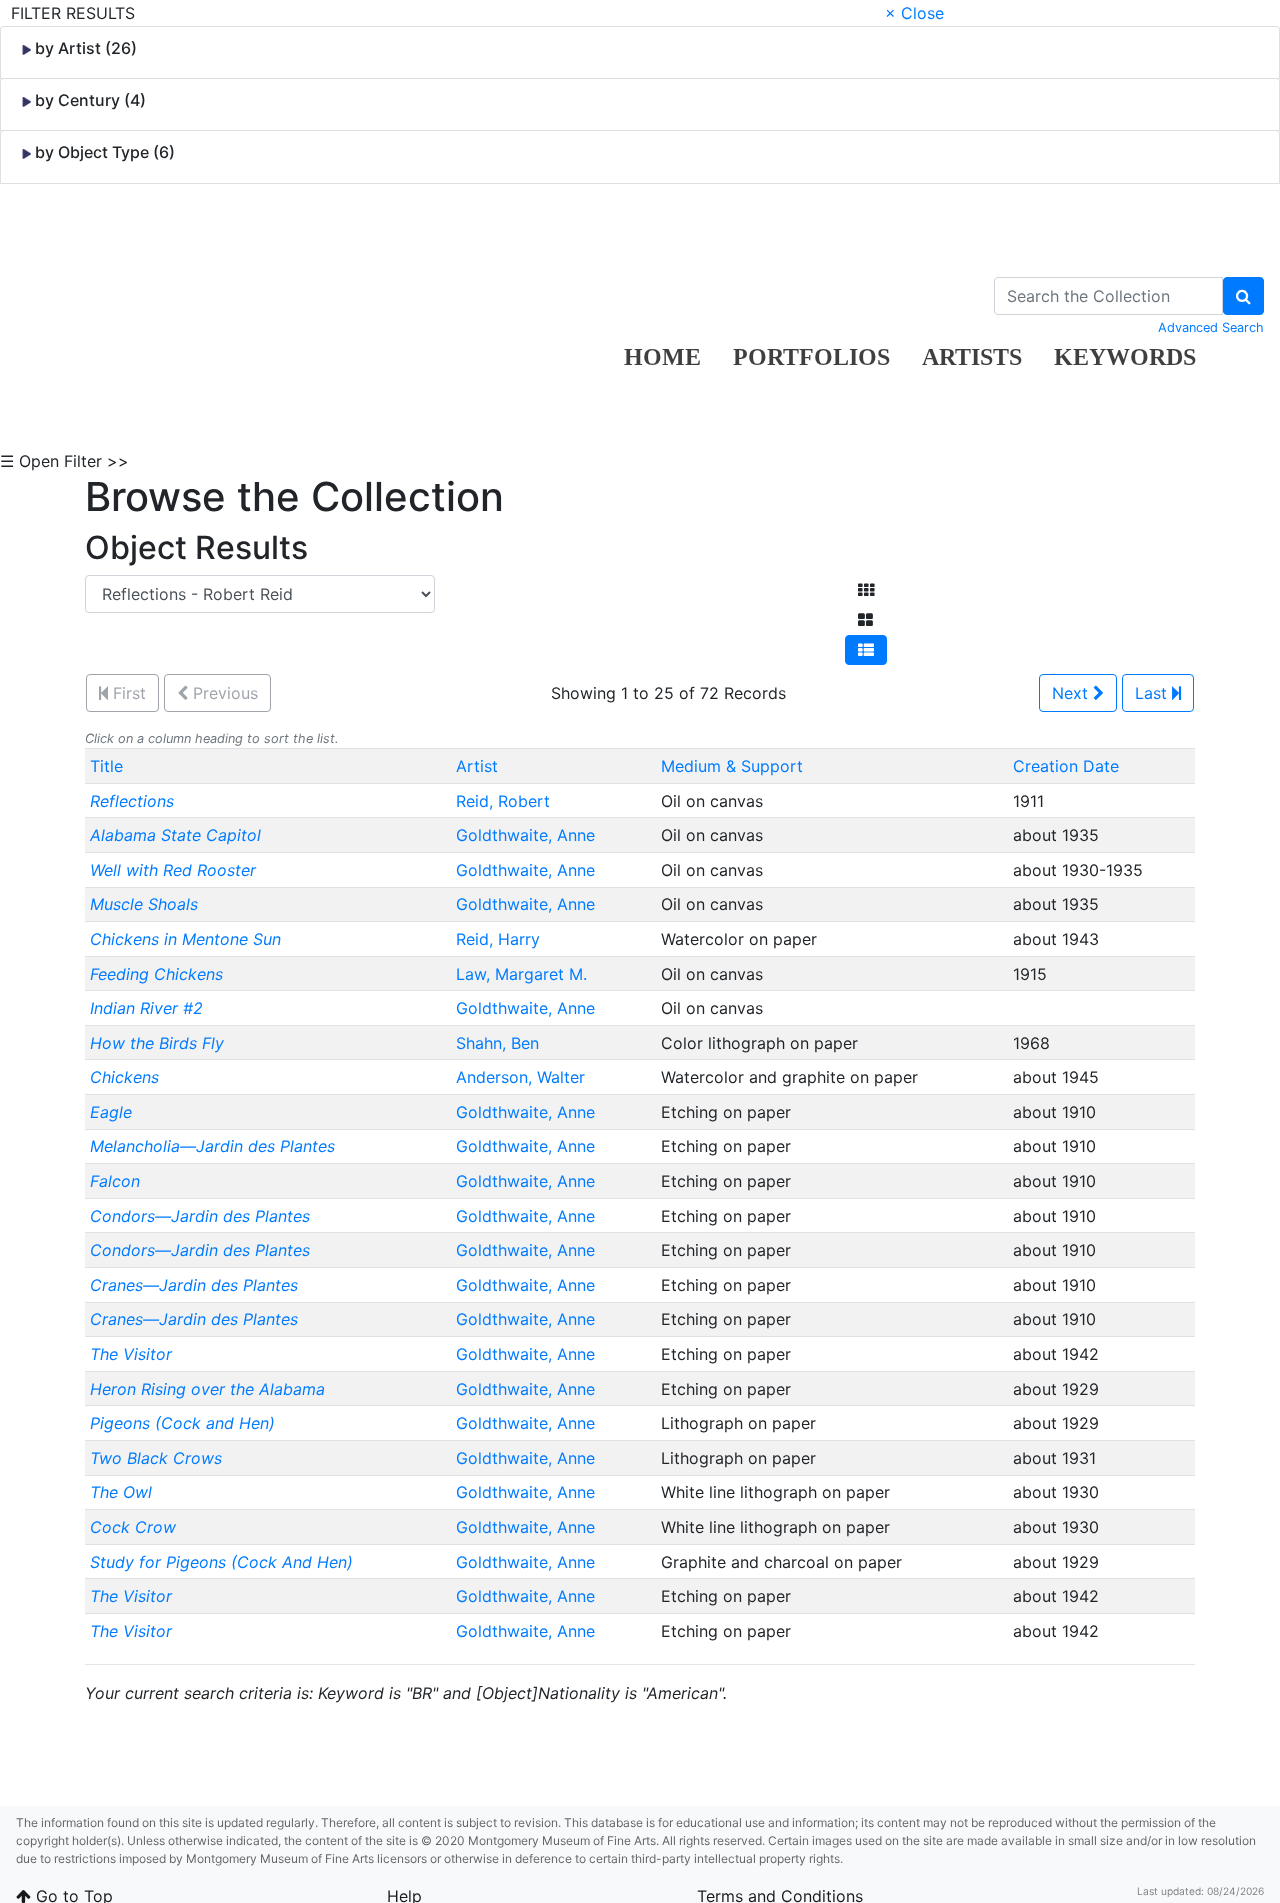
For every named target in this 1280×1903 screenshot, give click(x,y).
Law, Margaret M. (524, 974)
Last (1153, 693)
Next (1072, 693)
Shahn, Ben (500, 1043)
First (127, 693)
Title (106, 766)
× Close (914, 13)
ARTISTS (972, 357)
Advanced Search (1211, 327)
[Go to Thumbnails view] (866, 590)
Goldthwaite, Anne (528, 835)
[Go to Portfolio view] (865, 620)
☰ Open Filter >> (64, 461)
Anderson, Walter (523, 1077)
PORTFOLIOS (811, 357)
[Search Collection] (1243, 296)
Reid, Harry (500, 939)
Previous (223, 693)
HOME (662, 357)
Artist (477, 766)
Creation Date (1066, 766)
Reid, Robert (505, 801)
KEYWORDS (1125, 357)
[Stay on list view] (866, 650)
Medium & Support (732, 766)
